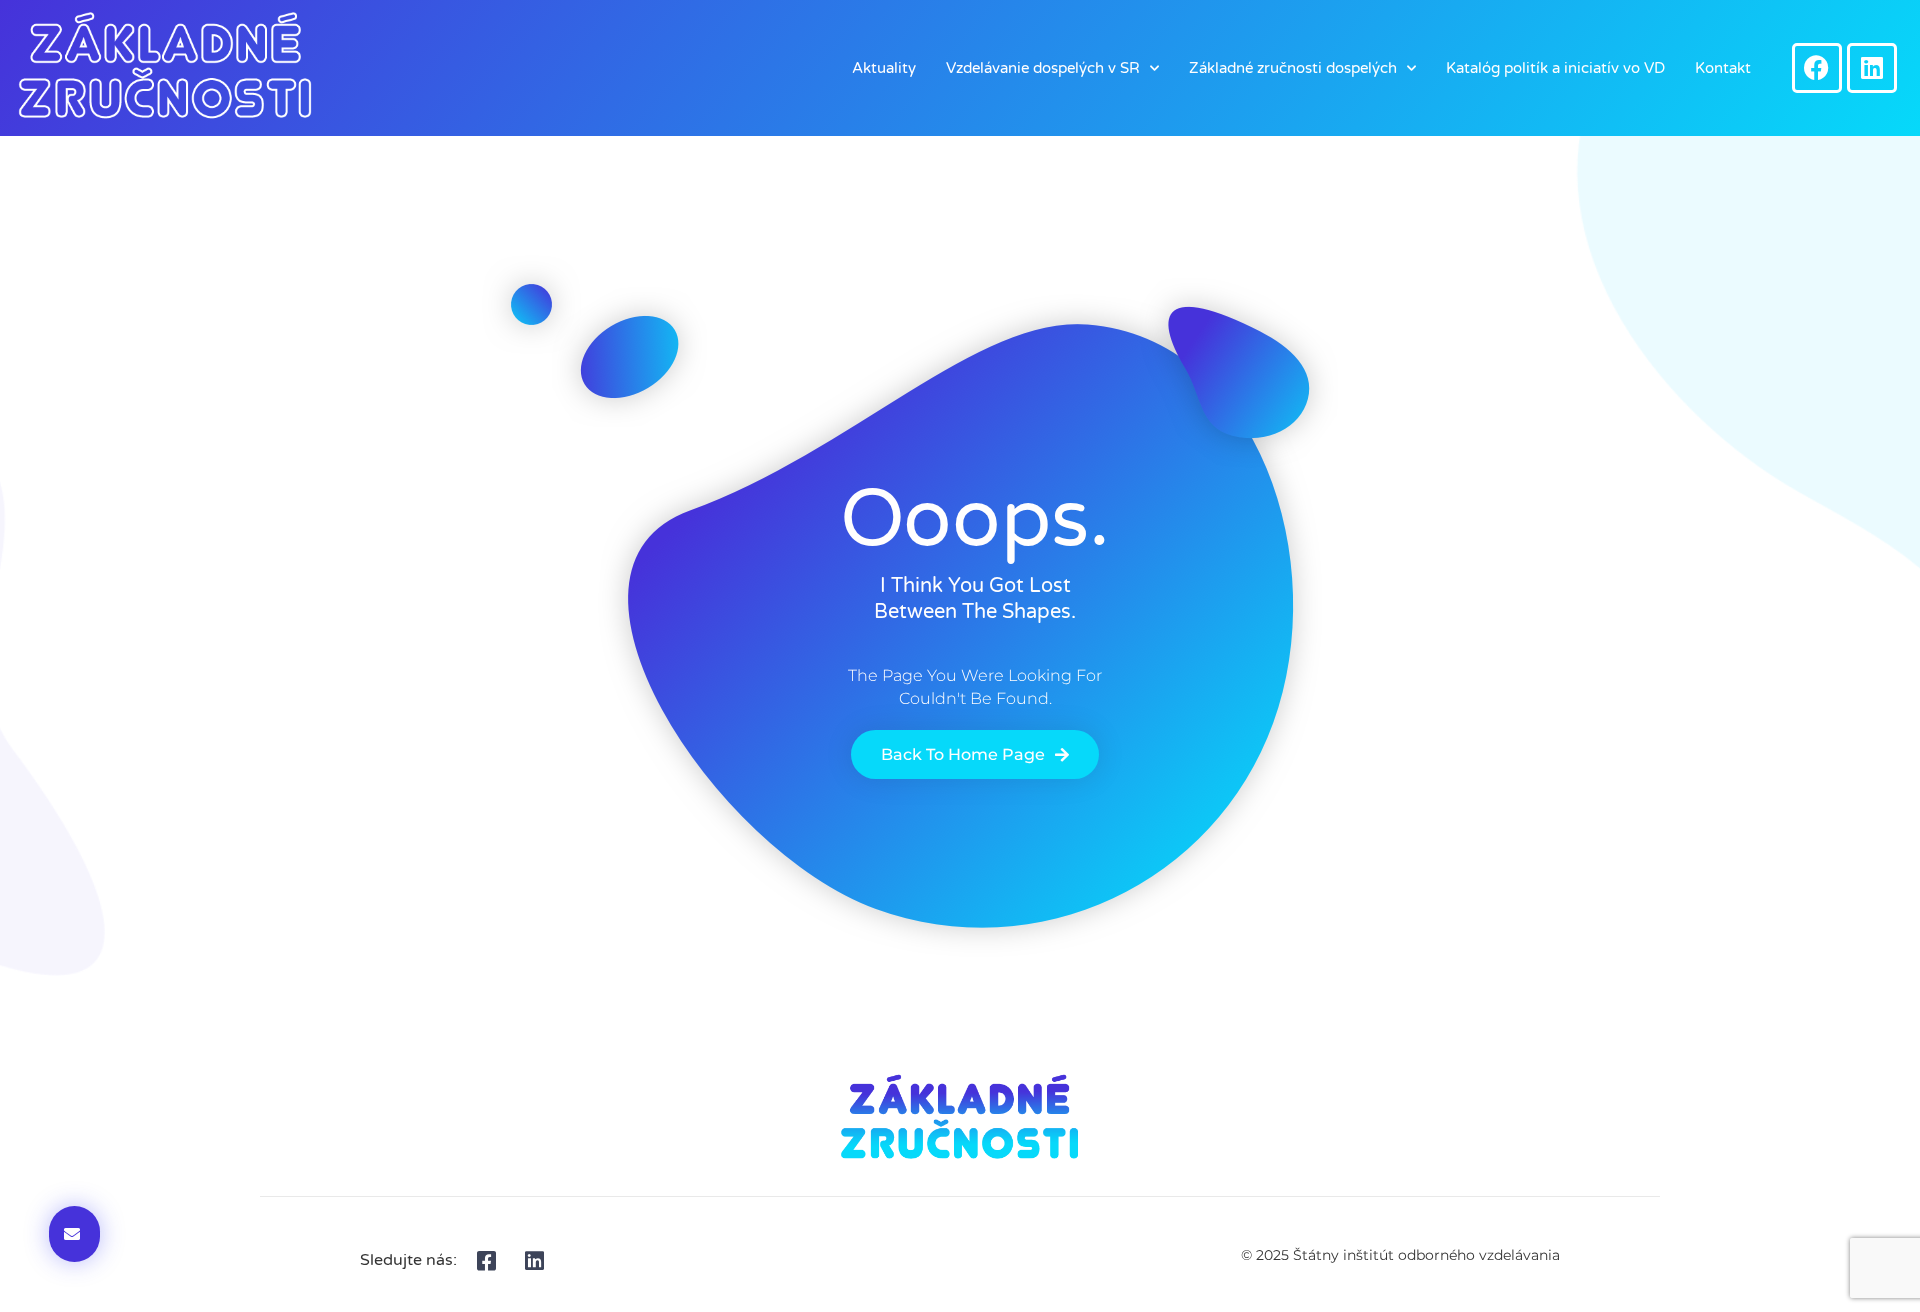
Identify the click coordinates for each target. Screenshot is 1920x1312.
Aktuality (884, 68)
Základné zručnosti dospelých (1293, 68)
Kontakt (1723, 68)
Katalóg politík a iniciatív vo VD (1555, 68)
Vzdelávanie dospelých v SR (1043, 68)
